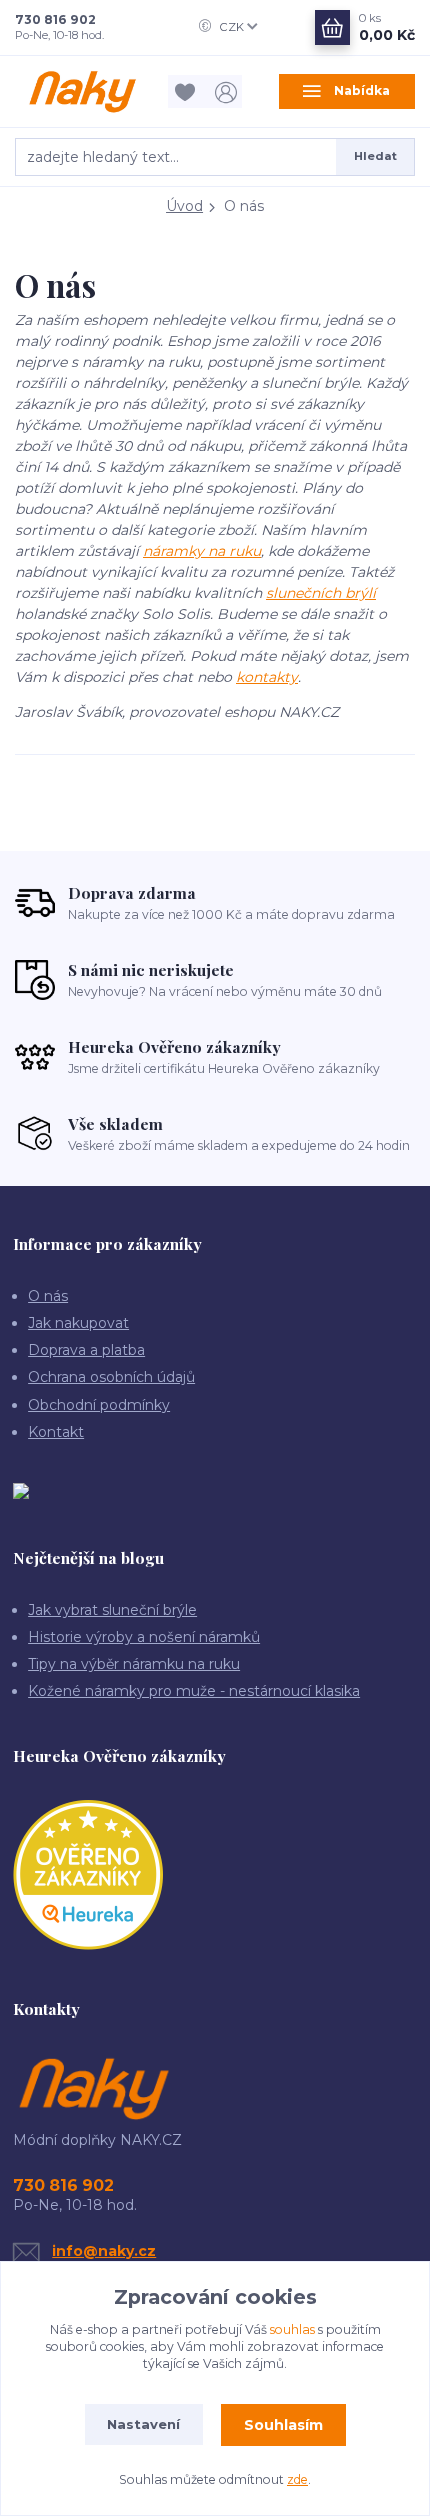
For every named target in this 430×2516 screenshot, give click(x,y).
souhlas (292, 2329)
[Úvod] (83, 91)
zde (297, 2479)
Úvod (184, 206)
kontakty (267, 677)
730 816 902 (55, 19)
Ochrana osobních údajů (111, 1377)
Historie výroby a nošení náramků (144, 1637)
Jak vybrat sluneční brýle (112, 1610)
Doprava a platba (86, 1350)
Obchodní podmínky (99, 1405)
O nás (48, 1296)
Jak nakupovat (78, 1323)
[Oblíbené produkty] (189, 91)
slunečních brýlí (321, 593)
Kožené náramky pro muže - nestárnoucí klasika (194, 1691)
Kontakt (56, 1432)
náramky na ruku (202, 551)
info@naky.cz (104, 2251)
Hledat (375, 156)
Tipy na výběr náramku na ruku (134, 1664)
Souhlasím (283, 2425)
